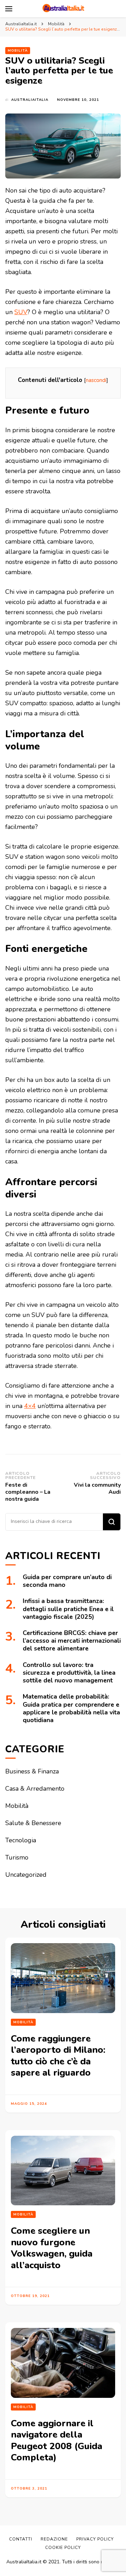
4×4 (30, 1406)
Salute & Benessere (33, 1823)
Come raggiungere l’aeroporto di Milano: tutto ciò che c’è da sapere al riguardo (58, 2056)
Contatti (21, 2539)
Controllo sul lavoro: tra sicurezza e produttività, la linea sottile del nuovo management (69, 1673)
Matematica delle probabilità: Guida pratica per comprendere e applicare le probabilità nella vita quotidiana (71, 1708)
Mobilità (18, 51)
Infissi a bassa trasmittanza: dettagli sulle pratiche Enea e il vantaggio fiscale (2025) (68, 1609)
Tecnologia (21, 1840)
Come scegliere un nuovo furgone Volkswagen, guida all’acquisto (52, 2248)
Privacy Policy (95, 2539)
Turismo (17, 1857)
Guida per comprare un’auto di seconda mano (67, 1581)
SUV (21, 312)
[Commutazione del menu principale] (9, 9)
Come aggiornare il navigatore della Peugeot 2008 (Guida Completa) (57, 2441)
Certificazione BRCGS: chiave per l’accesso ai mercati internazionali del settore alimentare (72, 1641)
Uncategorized (26, 1875)
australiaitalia (30, 100)
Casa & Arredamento (35, 1789)
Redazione (54, 2539)
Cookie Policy (63, 2548)
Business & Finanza (32, 1771)
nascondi (96, 380)
